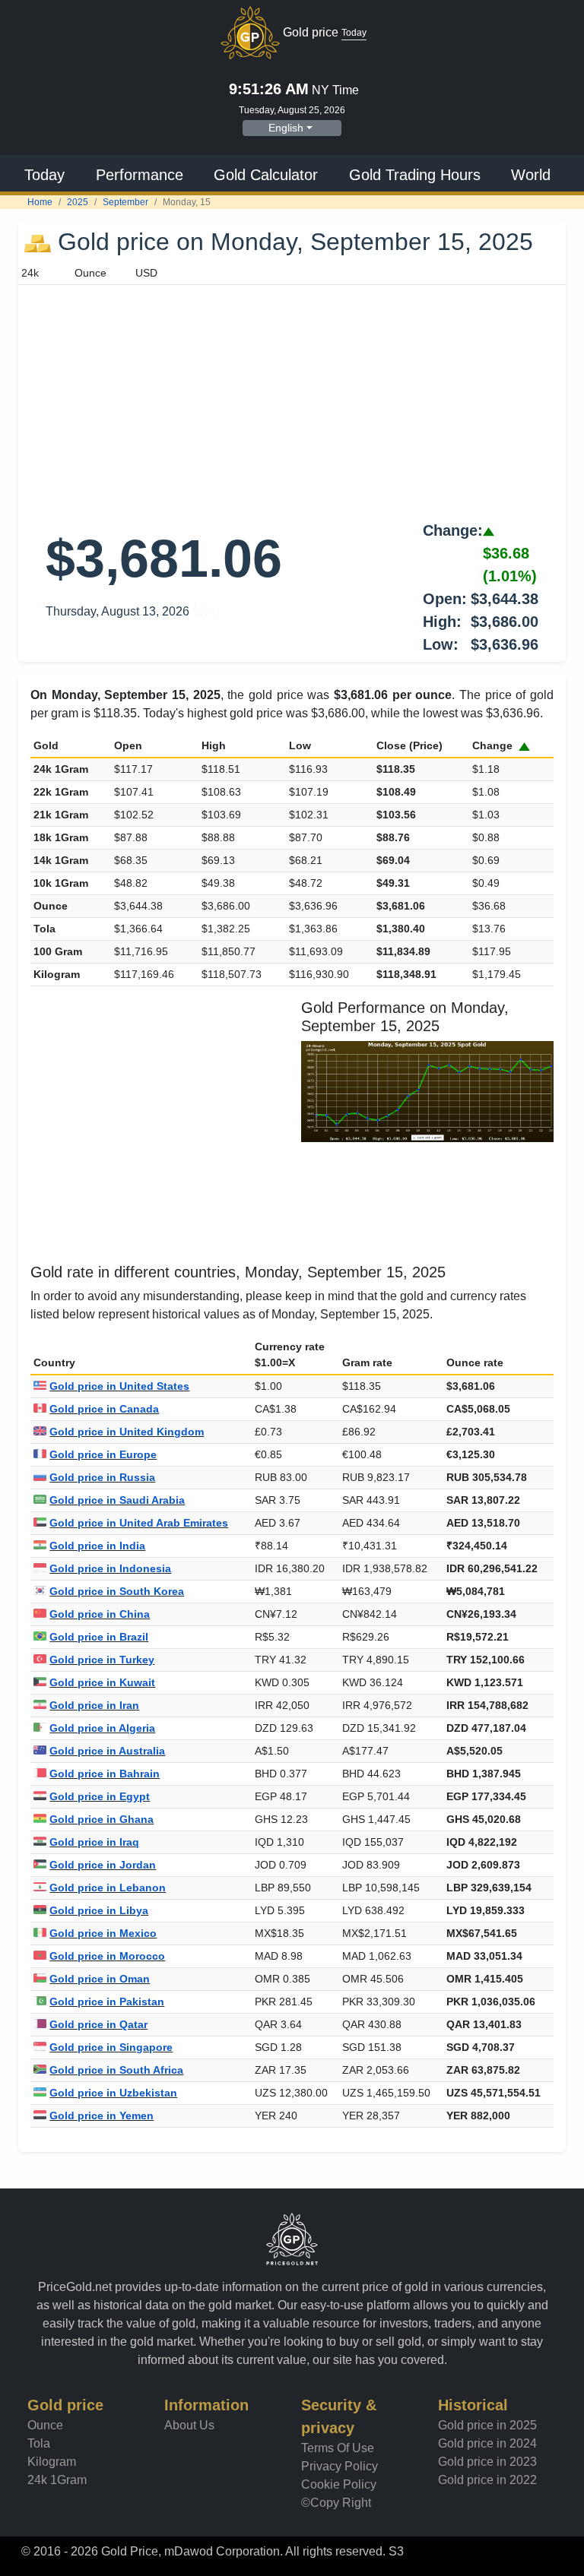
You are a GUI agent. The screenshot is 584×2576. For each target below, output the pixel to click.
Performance (140, 175)
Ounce (45, 2425)
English (286, 128)
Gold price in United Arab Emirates (139, 1523)
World (531, 175)
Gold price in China (100, 1614)
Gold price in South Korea (117, 1591)
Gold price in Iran (94, 1705)
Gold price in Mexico (103, 1933)
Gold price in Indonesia (110, 1568)
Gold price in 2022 (487, 2480)
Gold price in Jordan (103, 1865)
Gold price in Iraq (94, 1842)
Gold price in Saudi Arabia (117, 1500)
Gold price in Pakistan (107, 2002)
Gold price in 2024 (487, 2443)
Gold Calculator (266, 175)
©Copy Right (336, 2503)
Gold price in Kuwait (102, 1682)
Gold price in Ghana (102, 1819)
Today (44, 175)
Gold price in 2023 (487, 2462)
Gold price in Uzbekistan (113, 2093)
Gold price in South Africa (116, 2070)
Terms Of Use (338, 2448)
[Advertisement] (292, 399)
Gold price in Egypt (100, 1796)
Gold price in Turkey (102, 1660)
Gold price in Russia (102, 1477)
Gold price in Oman (100, 1979)
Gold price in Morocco (107, 1956)
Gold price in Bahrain (105, 1774)
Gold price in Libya (99, 1910)
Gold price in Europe (103, 1454)
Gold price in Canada (104, 1409)
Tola (39, 2443)
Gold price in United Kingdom (127, 1432)
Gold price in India (97, 1546)
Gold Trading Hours (415, 175)
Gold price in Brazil (99, 1637)
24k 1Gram (57, 2480)
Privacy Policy (340, 2466)
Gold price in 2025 (487, 2425)
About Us (189, 2425)
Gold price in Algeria (102, 1728)
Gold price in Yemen (102, 2116)
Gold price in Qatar (98, 2024)
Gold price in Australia (107, 1751)
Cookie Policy (339, 2484)
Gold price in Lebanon (108, 1888)
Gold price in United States (119, 1386)
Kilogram (52, 2462)
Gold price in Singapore (111, 2047)
